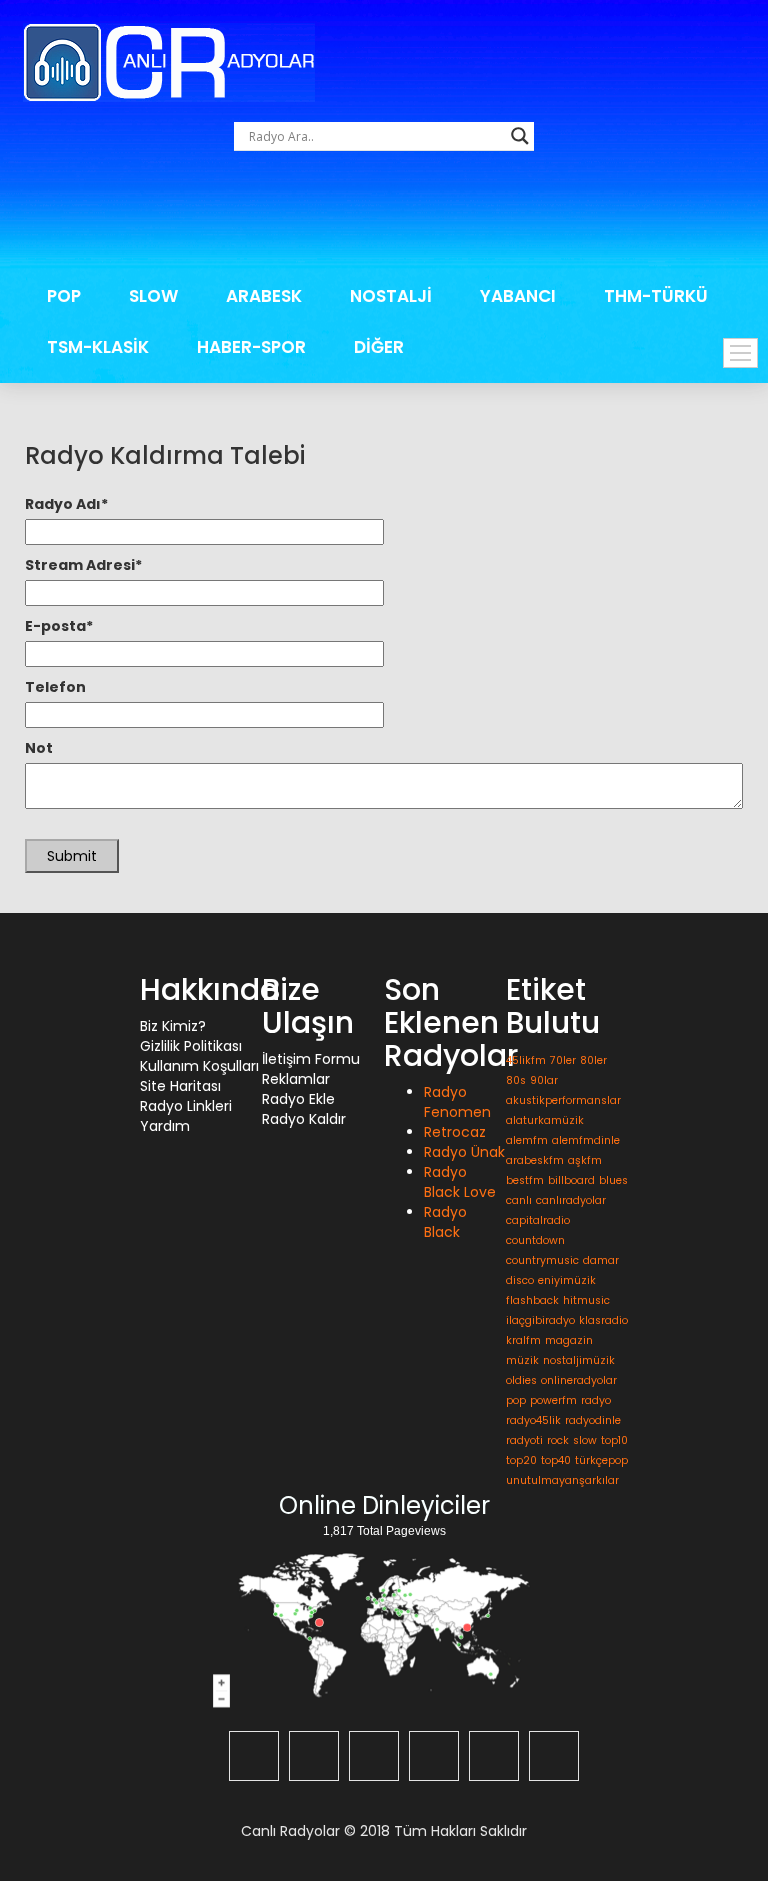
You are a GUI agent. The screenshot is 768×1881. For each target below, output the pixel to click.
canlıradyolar (571, 1200)
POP (64, 296)
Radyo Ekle (298, 1099)
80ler (593, 1060)
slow (585, 1440)
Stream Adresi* (83, 565)
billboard (571, 1180)
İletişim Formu (311, 1059)
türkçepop (601, 1460)
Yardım (165, 1126)
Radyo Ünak (464, 1152)
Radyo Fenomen (457, 1102)
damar (601, 1260)
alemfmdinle (586, 1140)
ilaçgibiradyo (540, 1320)
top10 (614, 1440)
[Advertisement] (387, 215)
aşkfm (585, 1160)
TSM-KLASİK (98, 347)
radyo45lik (533, 1420)
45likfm (526, 1060)
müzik (522, 1360)
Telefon (55, 687)
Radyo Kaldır (304, 1119)
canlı (519, 1200)
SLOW (153, 296)
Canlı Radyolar (290, 1831)
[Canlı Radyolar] (169, 61)
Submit (72, 856)
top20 (521, 1460)
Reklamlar (296, 1079)
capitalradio (538, 1220)
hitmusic (586, 1300)
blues (613, 1180)
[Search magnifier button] (520, 136)
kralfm (523, 1340)
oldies (521, 1380)
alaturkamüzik (545, 1120)
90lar (544, 1080)
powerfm (553, 1400)
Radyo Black (445, 1222)
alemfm (527, 1140)
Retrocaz (455, 1132)
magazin (569, 1340)
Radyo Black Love (460, 1182)
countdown (535, 1240)
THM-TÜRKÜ (656, 296)
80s (516, 1080)
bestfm (525, 1180)
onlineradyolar (579, 1380)
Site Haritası (180, 1086)
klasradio (603, 1320)
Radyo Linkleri (186, 1106)
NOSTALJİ (391, 296)
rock (558, 1440)
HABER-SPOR (251, 347)
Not (39, 748)
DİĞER (379, 347)
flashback (532, 1300)
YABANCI (518, 296)
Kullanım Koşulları (199, 1066)
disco (520, 1280)
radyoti (524, 1440)
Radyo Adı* (66, 504)
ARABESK (264, 296)
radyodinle (593, 1420)
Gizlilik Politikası (191, 1046)
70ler (563, 1060)
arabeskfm (535, 1160)
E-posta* (59, 626)
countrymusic (542, 1260)
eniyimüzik (567, 1280)
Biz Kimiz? (173, 1026)
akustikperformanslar (563, 1100)
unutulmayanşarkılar (562, 1480)
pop (516, 1400)
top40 (556, 1460)
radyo (596, 1400)
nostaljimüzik (579, 1360)
